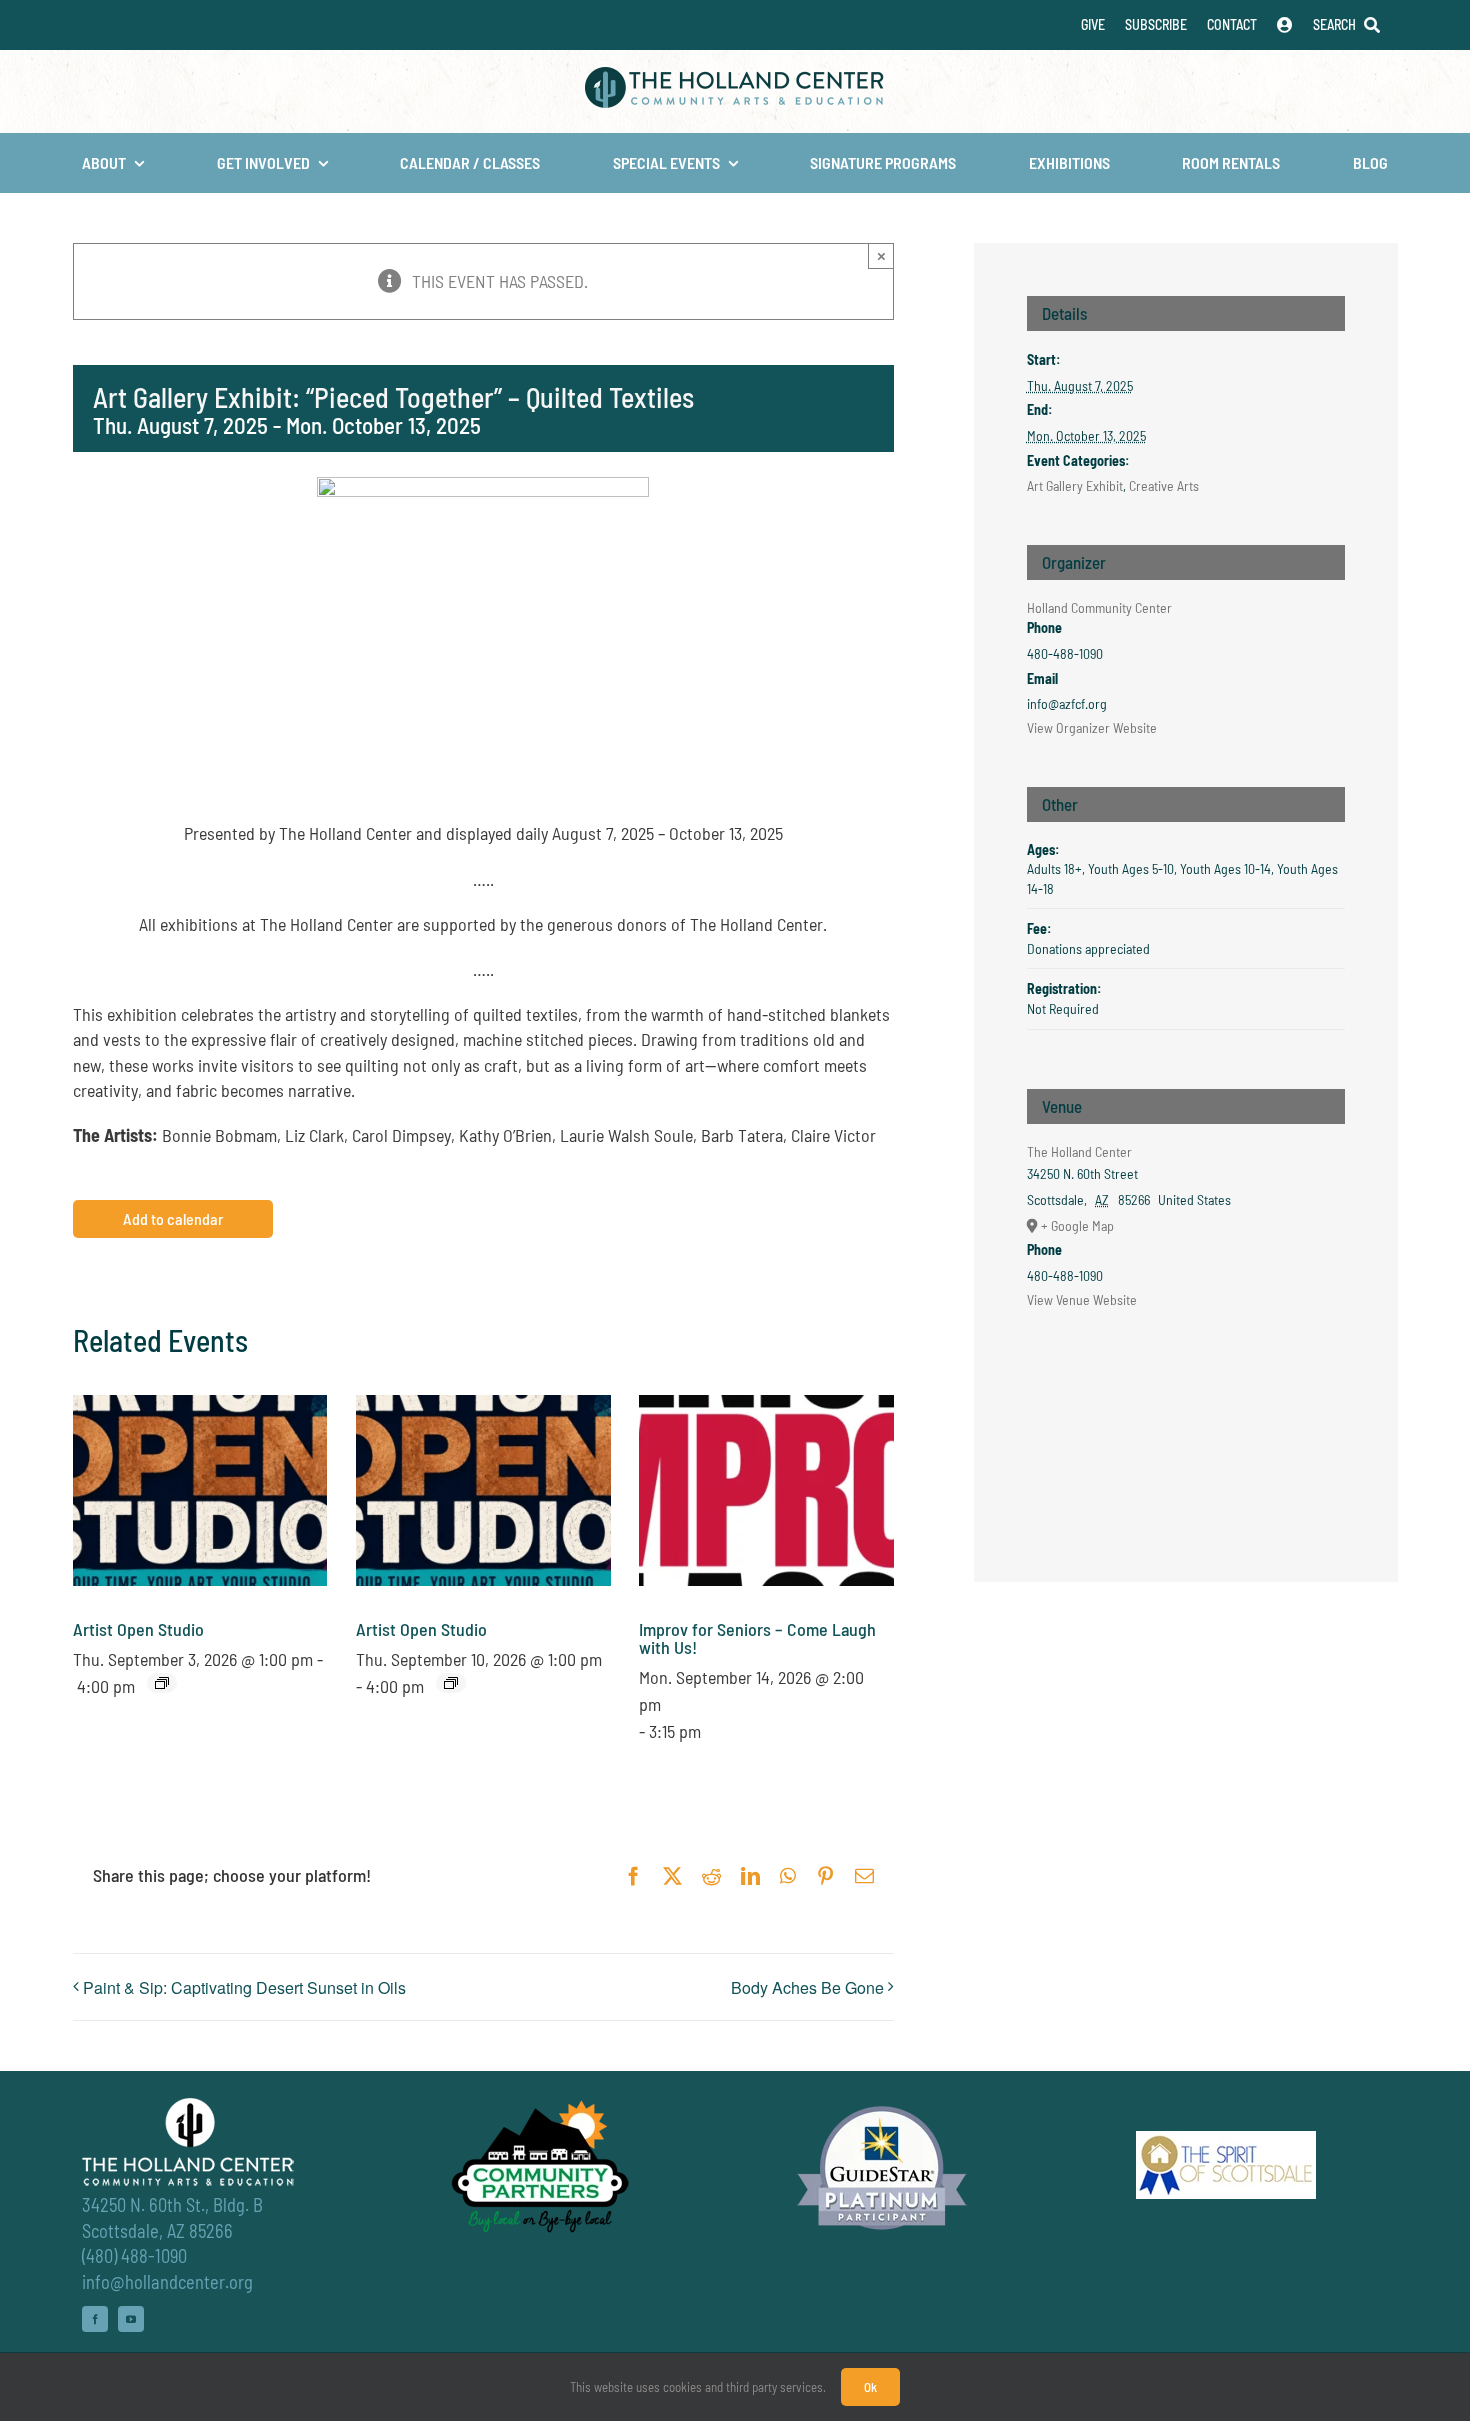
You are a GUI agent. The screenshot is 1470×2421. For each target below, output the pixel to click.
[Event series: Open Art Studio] (162, 1683)
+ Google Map (1077, 1225)
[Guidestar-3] (882, 2105)
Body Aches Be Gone (807, 1987)
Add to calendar (173, 1219)
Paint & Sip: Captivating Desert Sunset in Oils (244, 1987)
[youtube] (131, 2319)
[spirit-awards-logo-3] (1226, 2140)
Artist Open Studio (138, 1629)
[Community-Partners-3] (538, 2105)
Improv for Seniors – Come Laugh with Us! (757, 1638)
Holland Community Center (1099, 607)
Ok (870, 2387)
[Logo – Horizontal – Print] (735, 76)
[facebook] (95, 2319)
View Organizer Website (1092, 727)
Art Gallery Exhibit (1075, 485)
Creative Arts (1164, 485)
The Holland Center (1079, 1151)
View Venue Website (1082, 1299)
